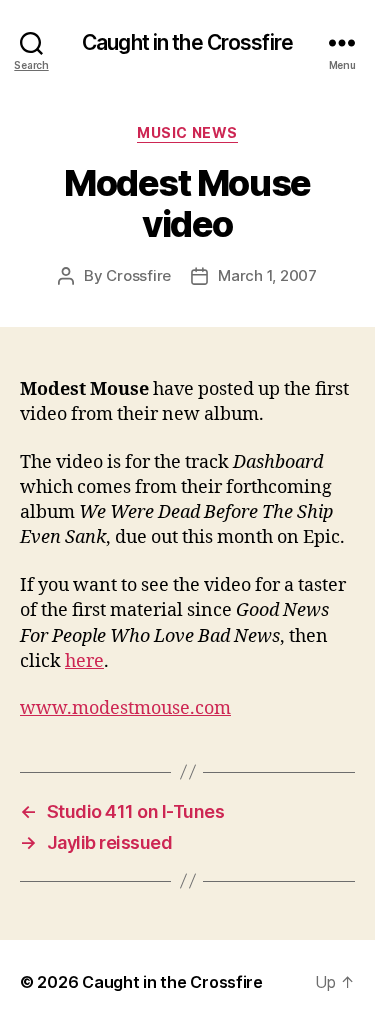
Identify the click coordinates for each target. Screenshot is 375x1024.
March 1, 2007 (267, 275)
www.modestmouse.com (125, 708)
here (84, 661)
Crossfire (138, 275)
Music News (187, 132)
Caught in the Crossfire (187, 42)
